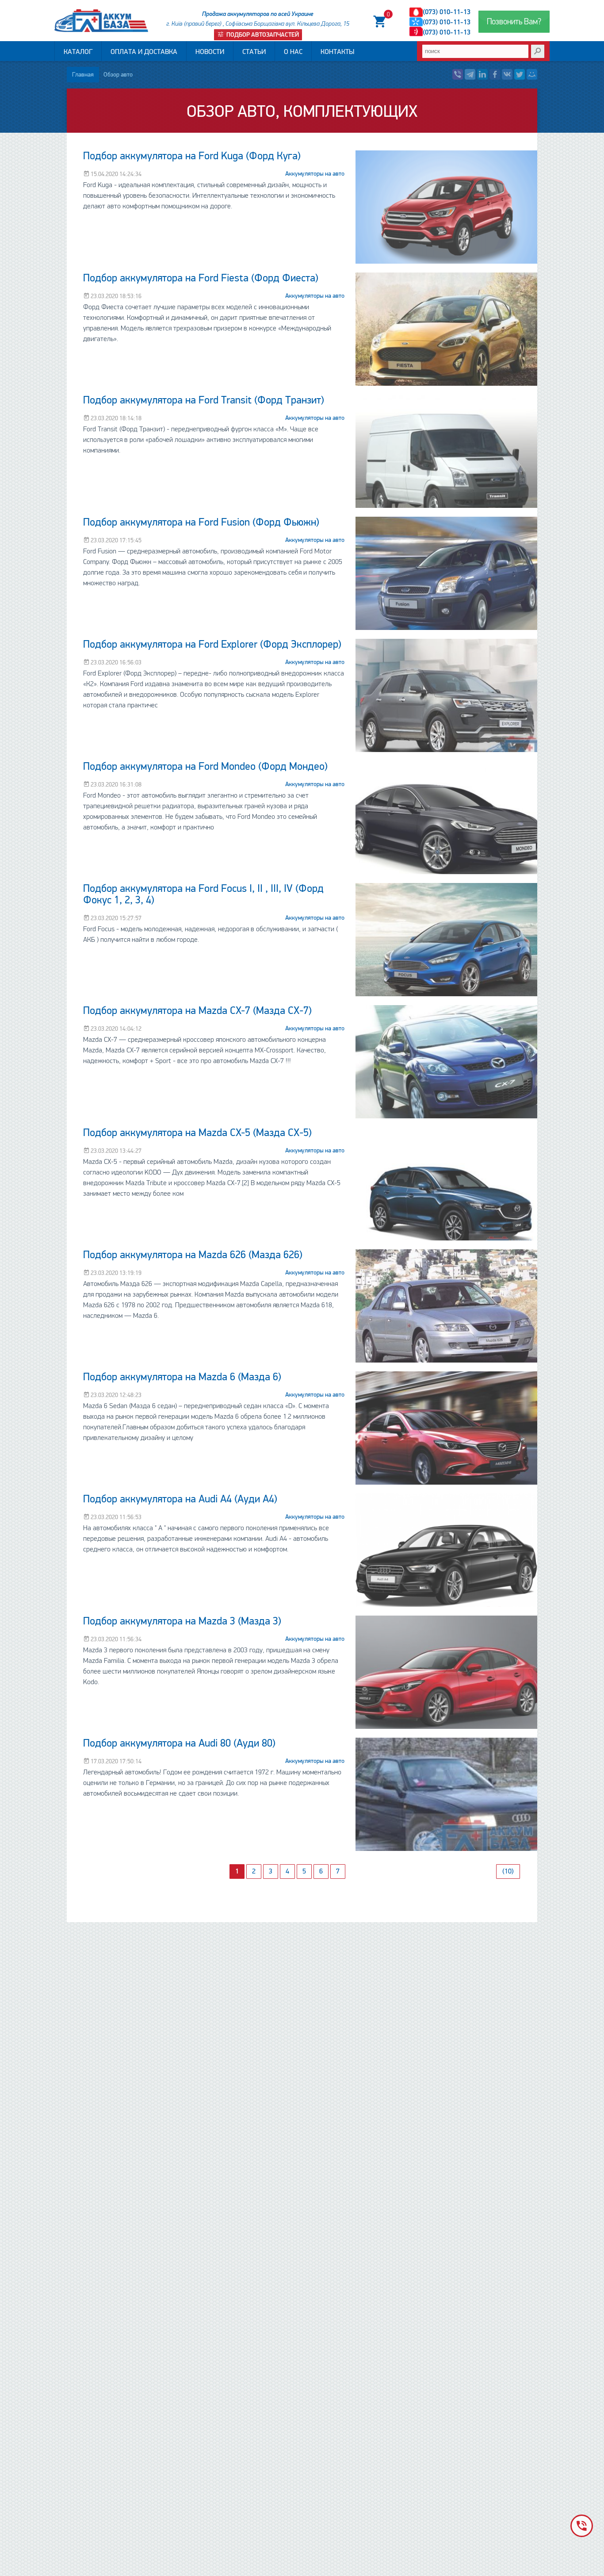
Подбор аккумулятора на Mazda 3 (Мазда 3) (182, 1621)
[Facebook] (495, 74)
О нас (293, 52)
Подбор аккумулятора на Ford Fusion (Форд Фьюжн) (201, 522)
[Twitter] (520, 74)
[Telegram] (470, 74)
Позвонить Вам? (514, 22)
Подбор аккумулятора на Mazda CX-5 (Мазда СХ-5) (197, 1133)
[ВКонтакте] (507, 74)
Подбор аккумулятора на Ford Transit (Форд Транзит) (204, 400)
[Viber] (458, 74)
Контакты (337, 52)
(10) (508, 1871)
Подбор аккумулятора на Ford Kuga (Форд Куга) (192, 156)
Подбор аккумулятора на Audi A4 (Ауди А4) (180, 1499)
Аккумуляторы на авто (315, 174)
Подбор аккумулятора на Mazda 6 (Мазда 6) (182, 1377)
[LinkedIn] (482, 74)
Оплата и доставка (144, 52)
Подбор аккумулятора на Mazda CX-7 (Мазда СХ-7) (197, 1011)
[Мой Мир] (532, 74)
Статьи (254, 52)
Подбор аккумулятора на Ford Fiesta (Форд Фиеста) (201, 278)
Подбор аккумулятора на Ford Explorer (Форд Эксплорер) (212, 644)
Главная (83, 75)
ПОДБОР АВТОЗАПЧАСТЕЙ (262, 35)
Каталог (78, 52)
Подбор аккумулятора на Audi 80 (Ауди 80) (179, 1743)
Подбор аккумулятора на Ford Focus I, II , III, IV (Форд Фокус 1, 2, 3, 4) (203, 894)
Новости (210, 52)
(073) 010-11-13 (447, 12)
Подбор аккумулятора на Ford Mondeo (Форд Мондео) (205, 766)
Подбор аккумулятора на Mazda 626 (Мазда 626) (193, 1255)
